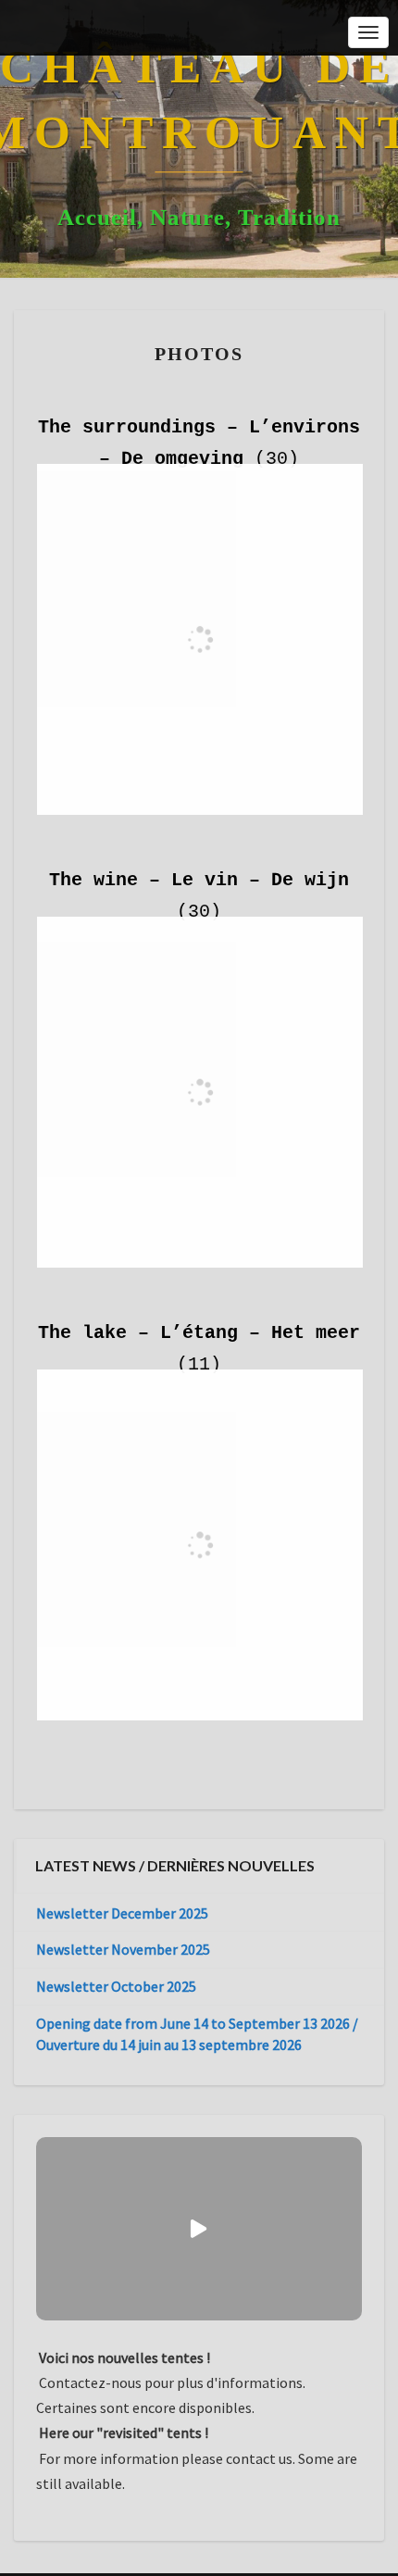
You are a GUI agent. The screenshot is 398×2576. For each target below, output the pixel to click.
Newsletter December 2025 (122, 1913)
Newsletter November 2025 (123, 1949)
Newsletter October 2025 (116, 1986)
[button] (199, 2229)
